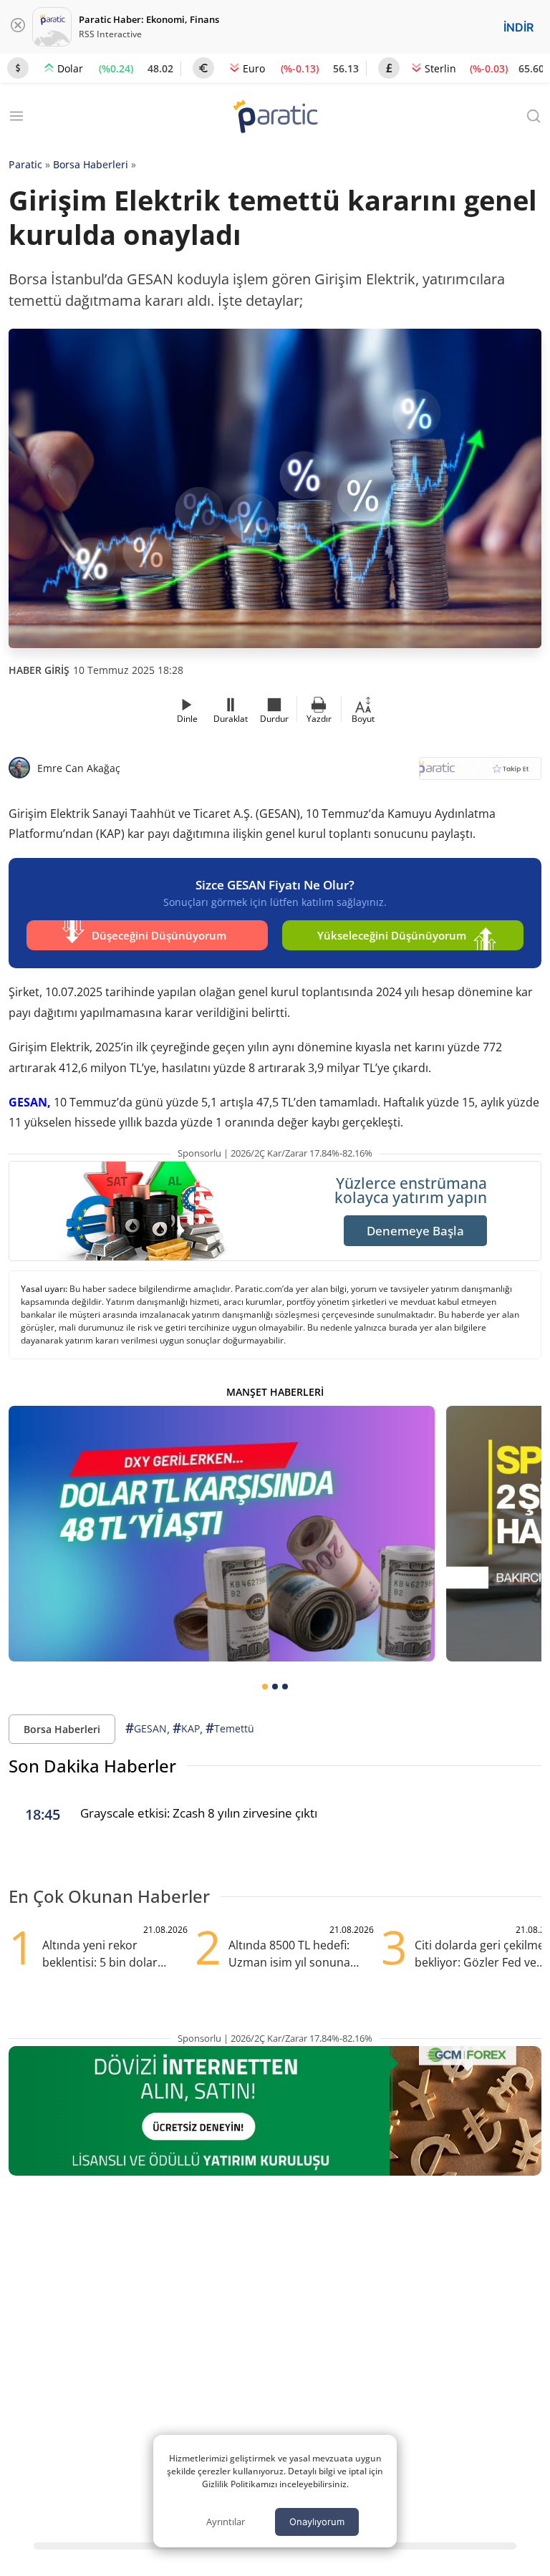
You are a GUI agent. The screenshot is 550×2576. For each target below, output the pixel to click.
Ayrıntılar (226, 2522)
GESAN (146, 1728)
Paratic (25, 164)
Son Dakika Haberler (92, 1766)
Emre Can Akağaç (79, 768)
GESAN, (30, 1102)
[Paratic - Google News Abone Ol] (480, 773)
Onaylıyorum (317, 2522)
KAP (186, 1728)
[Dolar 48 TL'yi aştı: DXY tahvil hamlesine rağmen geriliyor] (222, 1534)
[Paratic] (275, 118)
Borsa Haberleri (91, 164)
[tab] (265, 1687)
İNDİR (518, 27)
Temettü (230, 1728)
